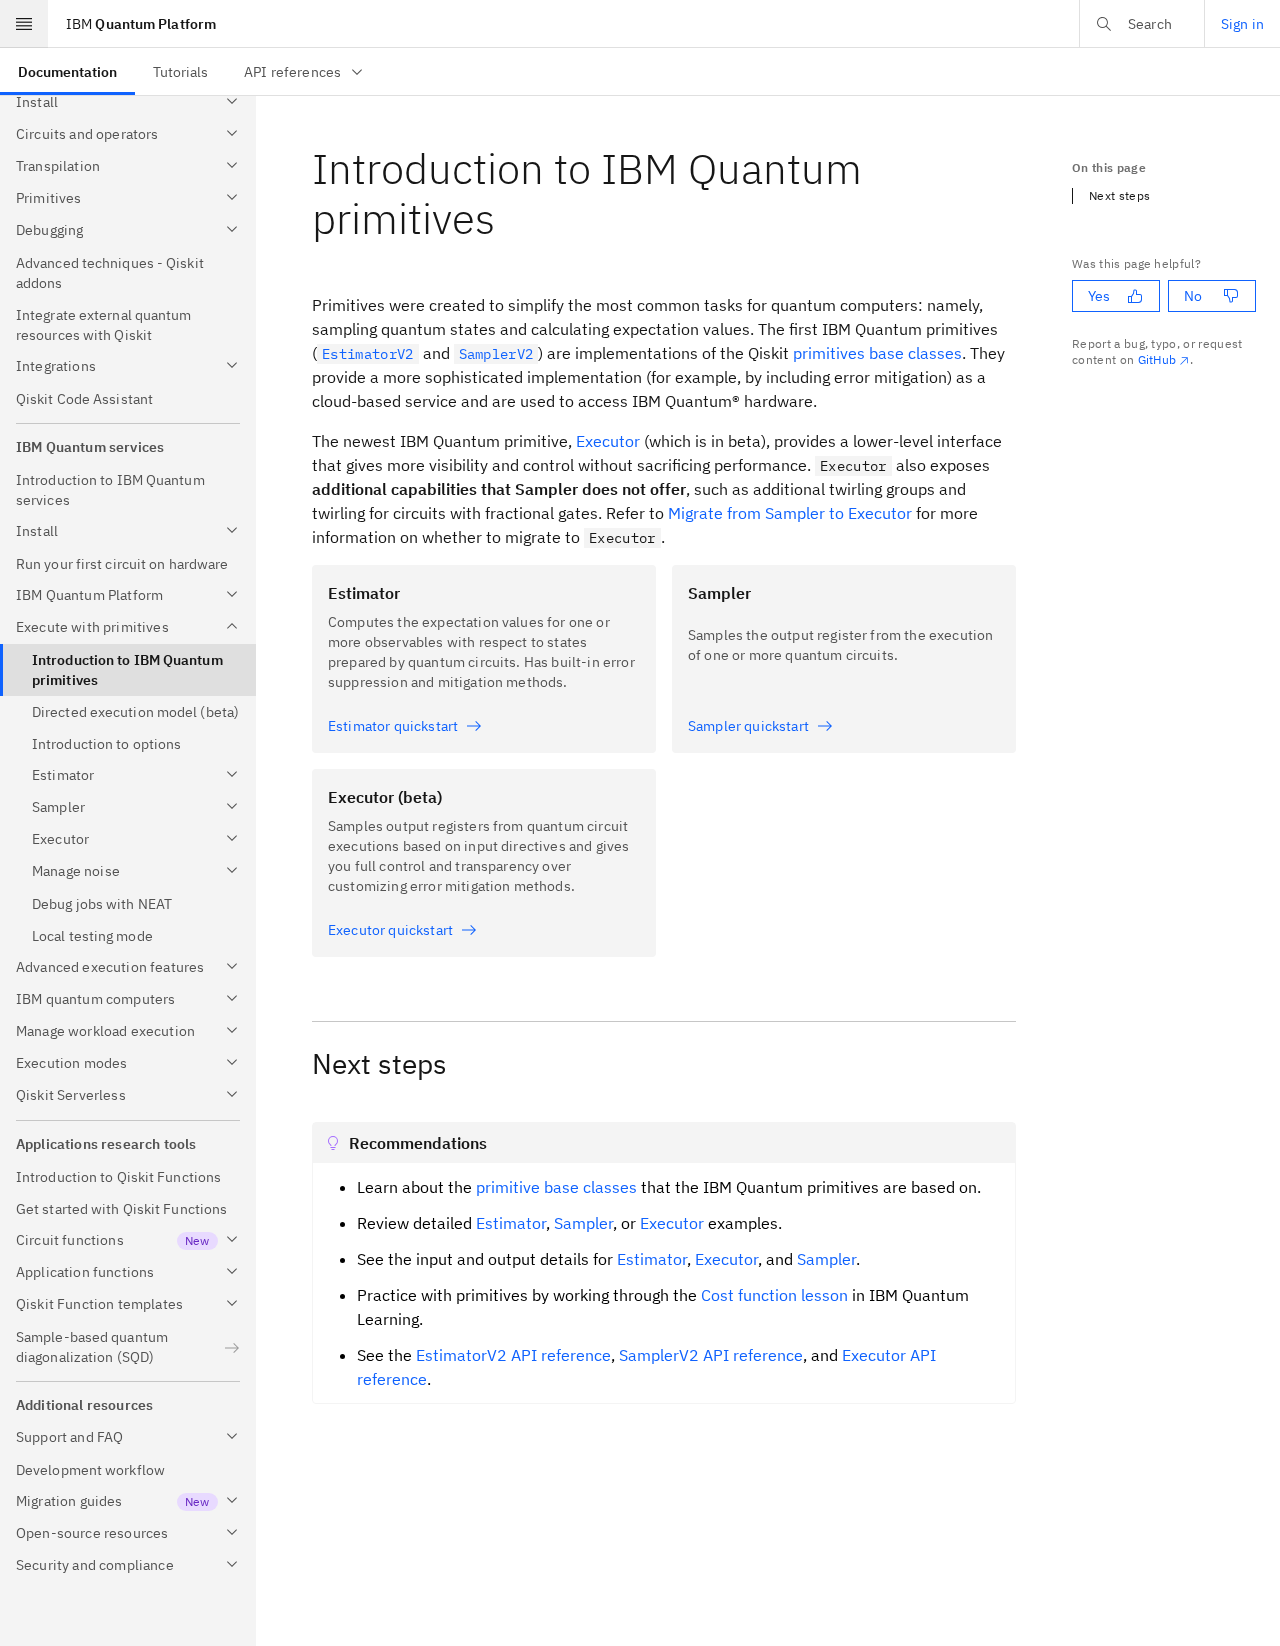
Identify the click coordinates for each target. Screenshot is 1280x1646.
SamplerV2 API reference (711, 1355)
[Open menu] (24, 24)
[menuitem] (67, 71)
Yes (1099, 296)
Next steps (1119, 195)
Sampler (583, 1223)
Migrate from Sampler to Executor (790, 513)
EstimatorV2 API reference (513, 1355)
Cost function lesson (774, 1295)
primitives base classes (877, 353)
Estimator (511, 1223)
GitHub (1157, 359)
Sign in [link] (1242, 24)
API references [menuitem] (292, 72)
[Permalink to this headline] (511, 218)
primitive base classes (556, 1187)
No (1193, 296)
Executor (608, 441)
